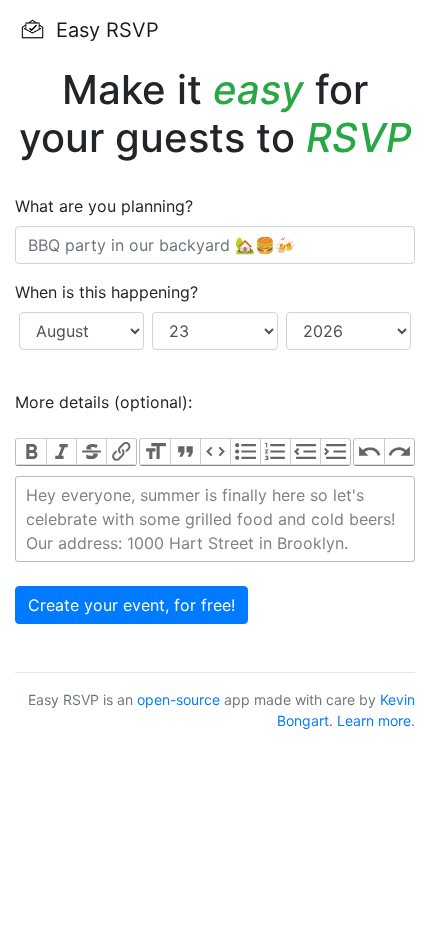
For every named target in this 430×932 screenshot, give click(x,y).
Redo (399, 452)
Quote (185, 452)
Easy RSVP (104, 30)
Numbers (275, 452)
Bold (31, 452)
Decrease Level (305, 452)
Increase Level (335, 452)
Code (215, 452)
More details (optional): (103, 402)
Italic (61, 452)
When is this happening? (106, 292)
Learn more (374, 720)
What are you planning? (104, 206)
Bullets (245, 452)
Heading (155, 452)
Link (121, 452)
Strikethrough (91, 452)
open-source (178, 699)
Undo (369, 452)
